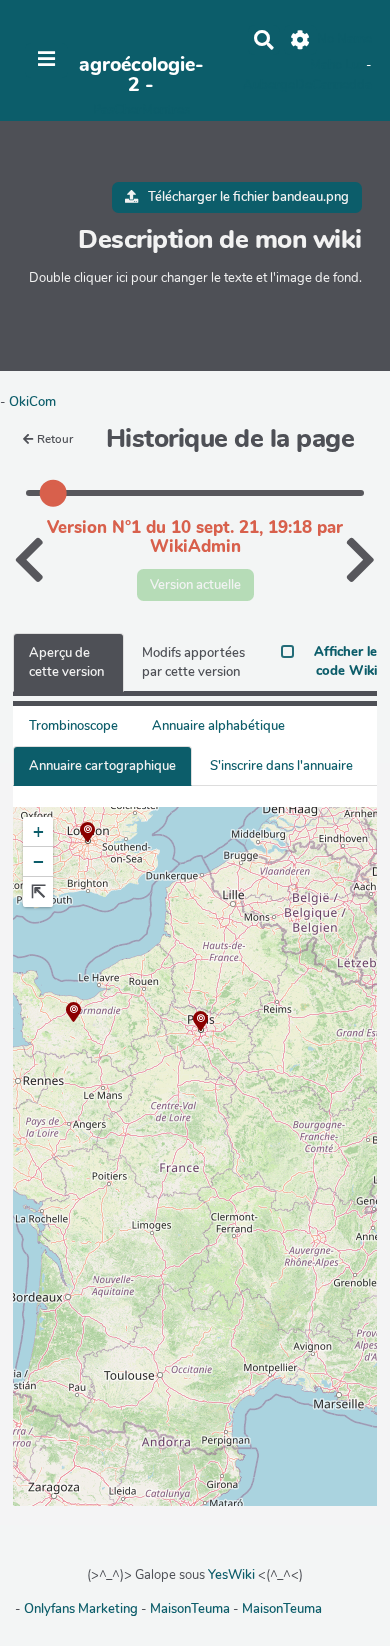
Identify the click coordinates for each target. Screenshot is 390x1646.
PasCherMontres (141, 110)
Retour (55, 439)
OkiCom (32, 402)
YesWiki (231, 1575)
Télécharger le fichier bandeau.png (247, 197)
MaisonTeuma (191, 1609)
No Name (344, 39)
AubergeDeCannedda (307, 85)
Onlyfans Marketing (82, 1609)
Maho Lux (338, 65)
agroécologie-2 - (141, 74)
